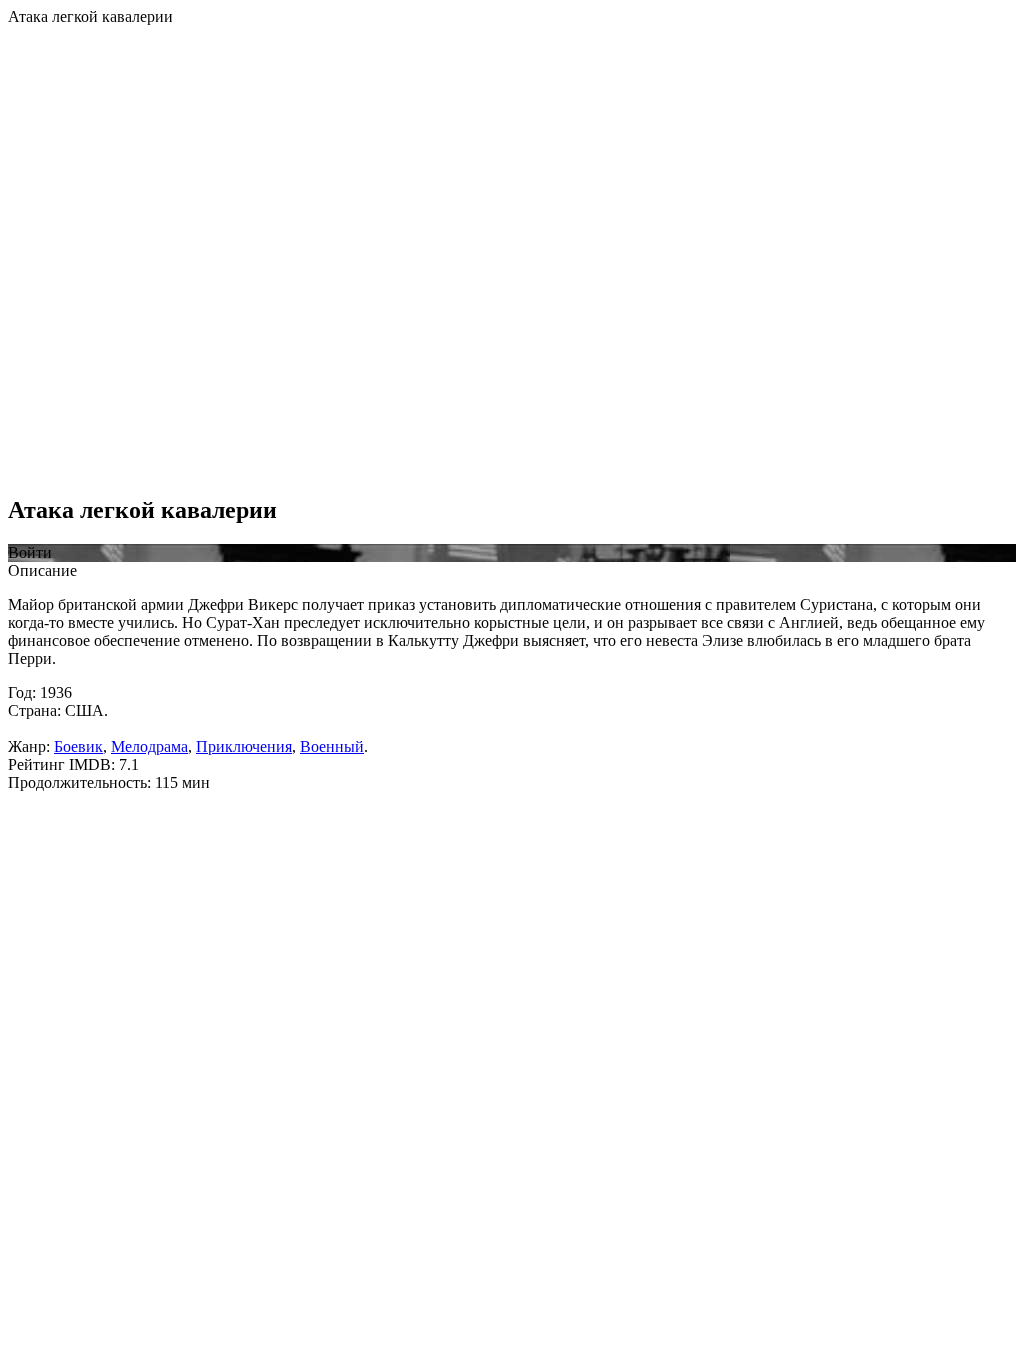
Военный (332, 746)
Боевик (78, 746)
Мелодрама (149, 746)
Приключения (244, 746)
